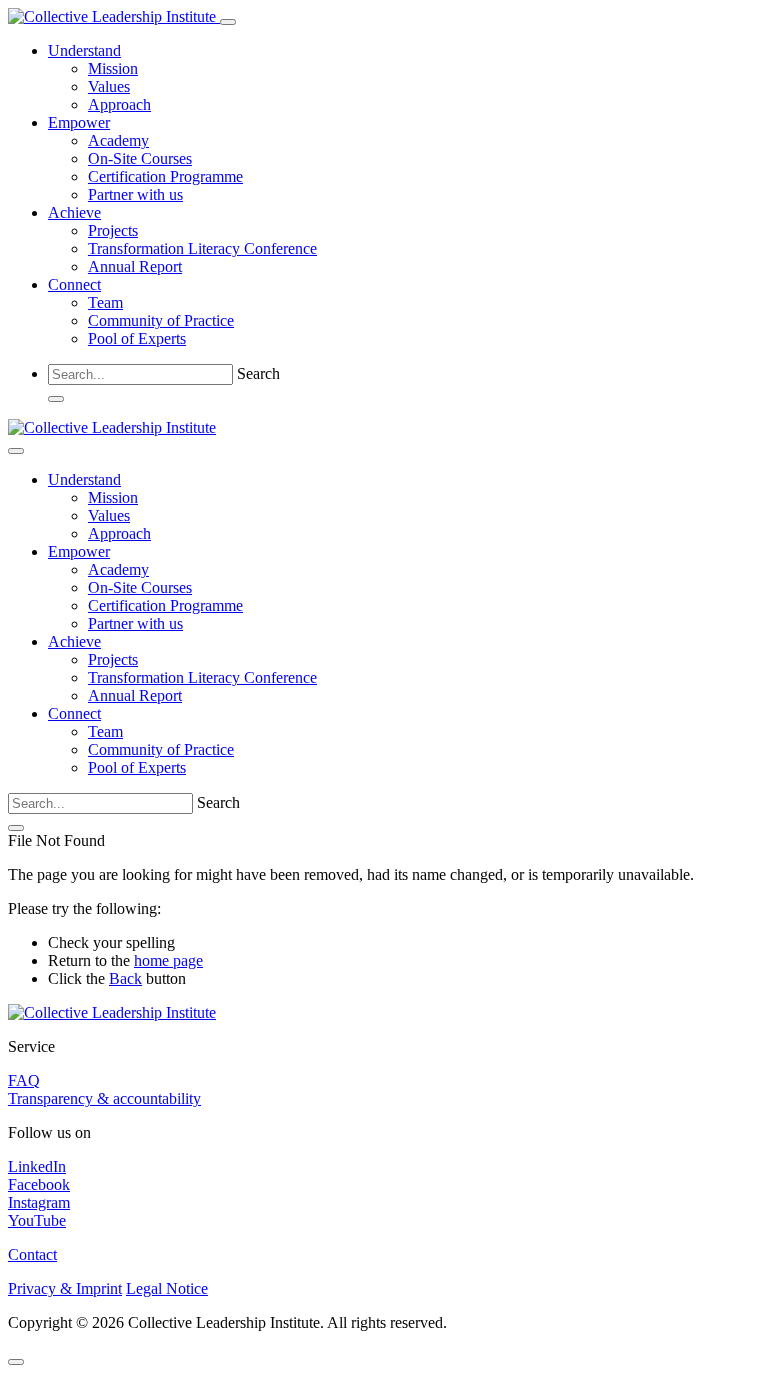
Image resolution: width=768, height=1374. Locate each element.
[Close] (16, 451)
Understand (84, 50)
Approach (119, 104)
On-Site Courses (140, 158)
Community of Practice (161, 320)
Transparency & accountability (104, 1098)
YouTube (37, 1220)
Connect (74, 284)
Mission (113, 68)
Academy (118, 140)
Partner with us (135, 194)
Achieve (74, 212)
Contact (32, 1254)
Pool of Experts (137, 338)
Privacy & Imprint (65, 1288)
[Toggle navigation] (228, 22)
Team (105, 302)
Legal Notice (167, 1288)
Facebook (39, 1184)
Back (125, 978)
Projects (113, 230)
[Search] (56, 399)
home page (168, 960)
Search (258, 373)
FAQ (24, 1080)
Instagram (39, 1202)
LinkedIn (37, 1166)
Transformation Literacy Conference (202, 248)
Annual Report (135, 266)
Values (109, 86)
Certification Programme (165, 176)
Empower (79, 122)
